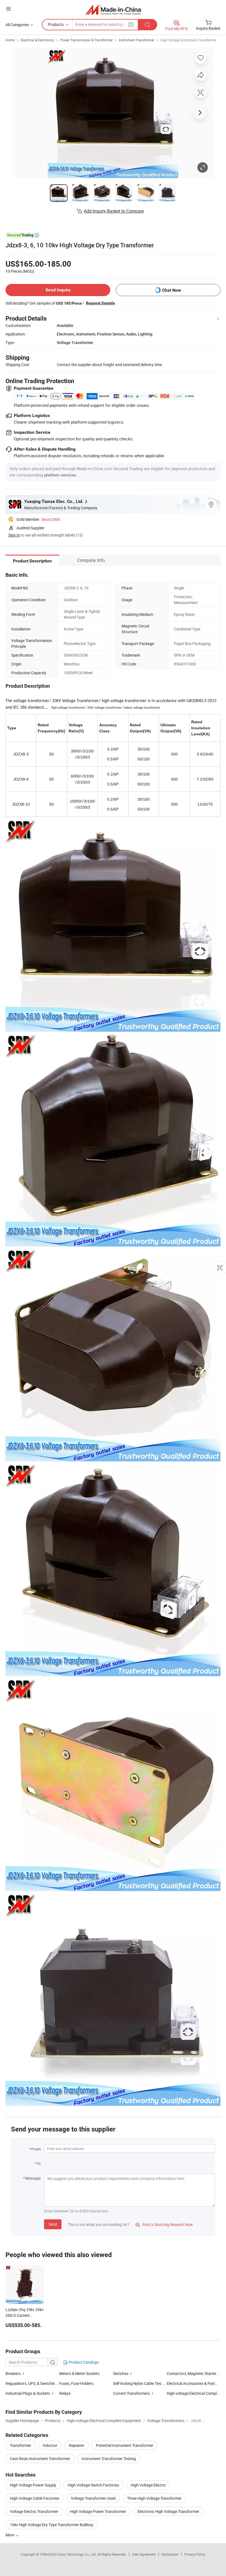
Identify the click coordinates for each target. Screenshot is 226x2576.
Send (53, 2224)
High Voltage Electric (148, 2485)
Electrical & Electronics (37, 40)
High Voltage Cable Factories (35, 2498)
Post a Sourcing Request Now (164, 2224)
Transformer (21, 2445)
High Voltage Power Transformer (98, 2511)
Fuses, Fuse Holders (76, 2383)
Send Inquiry (58, 290)
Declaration (170, 2554)
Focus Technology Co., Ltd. (77, 2554)
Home (10, 40)
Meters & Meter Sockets (79, 2373)
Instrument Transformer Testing (109, 2459)
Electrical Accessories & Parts (192, 2383)
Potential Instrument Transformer (125, 2445)
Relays (65, 2393)
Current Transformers (131, 2393)
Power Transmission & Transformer (86, 40)
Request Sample (100, 303)
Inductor (50, 2445)
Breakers (13, 2373)
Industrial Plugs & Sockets (28, 2393)
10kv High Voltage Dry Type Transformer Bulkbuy (52, 2525)
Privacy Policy (195, 2554)
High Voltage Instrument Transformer (188, 40)
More (10, 2535)
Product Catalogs (83, 2362)
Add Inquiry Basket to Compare (114, 211)
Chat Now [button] (172, 290)
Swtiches (121, 2373)
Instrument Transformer (137, 40)
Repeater (77, 2445)
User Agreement (144, 2554)
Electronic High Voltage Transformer (168, 2511)
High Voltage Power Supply (33, 2485)
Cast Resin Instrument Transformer (40, 2459)
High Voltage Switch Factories (93, 2485)
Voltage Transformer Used (93, 2498)
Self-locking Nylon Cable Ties (137, 2383)
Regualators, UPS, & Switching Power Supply (43, 2383)
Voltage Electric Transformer (34, 2511)
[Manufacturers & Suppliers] (113, 10)
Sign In (14, 535)
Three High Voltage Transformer (154, 2498)
